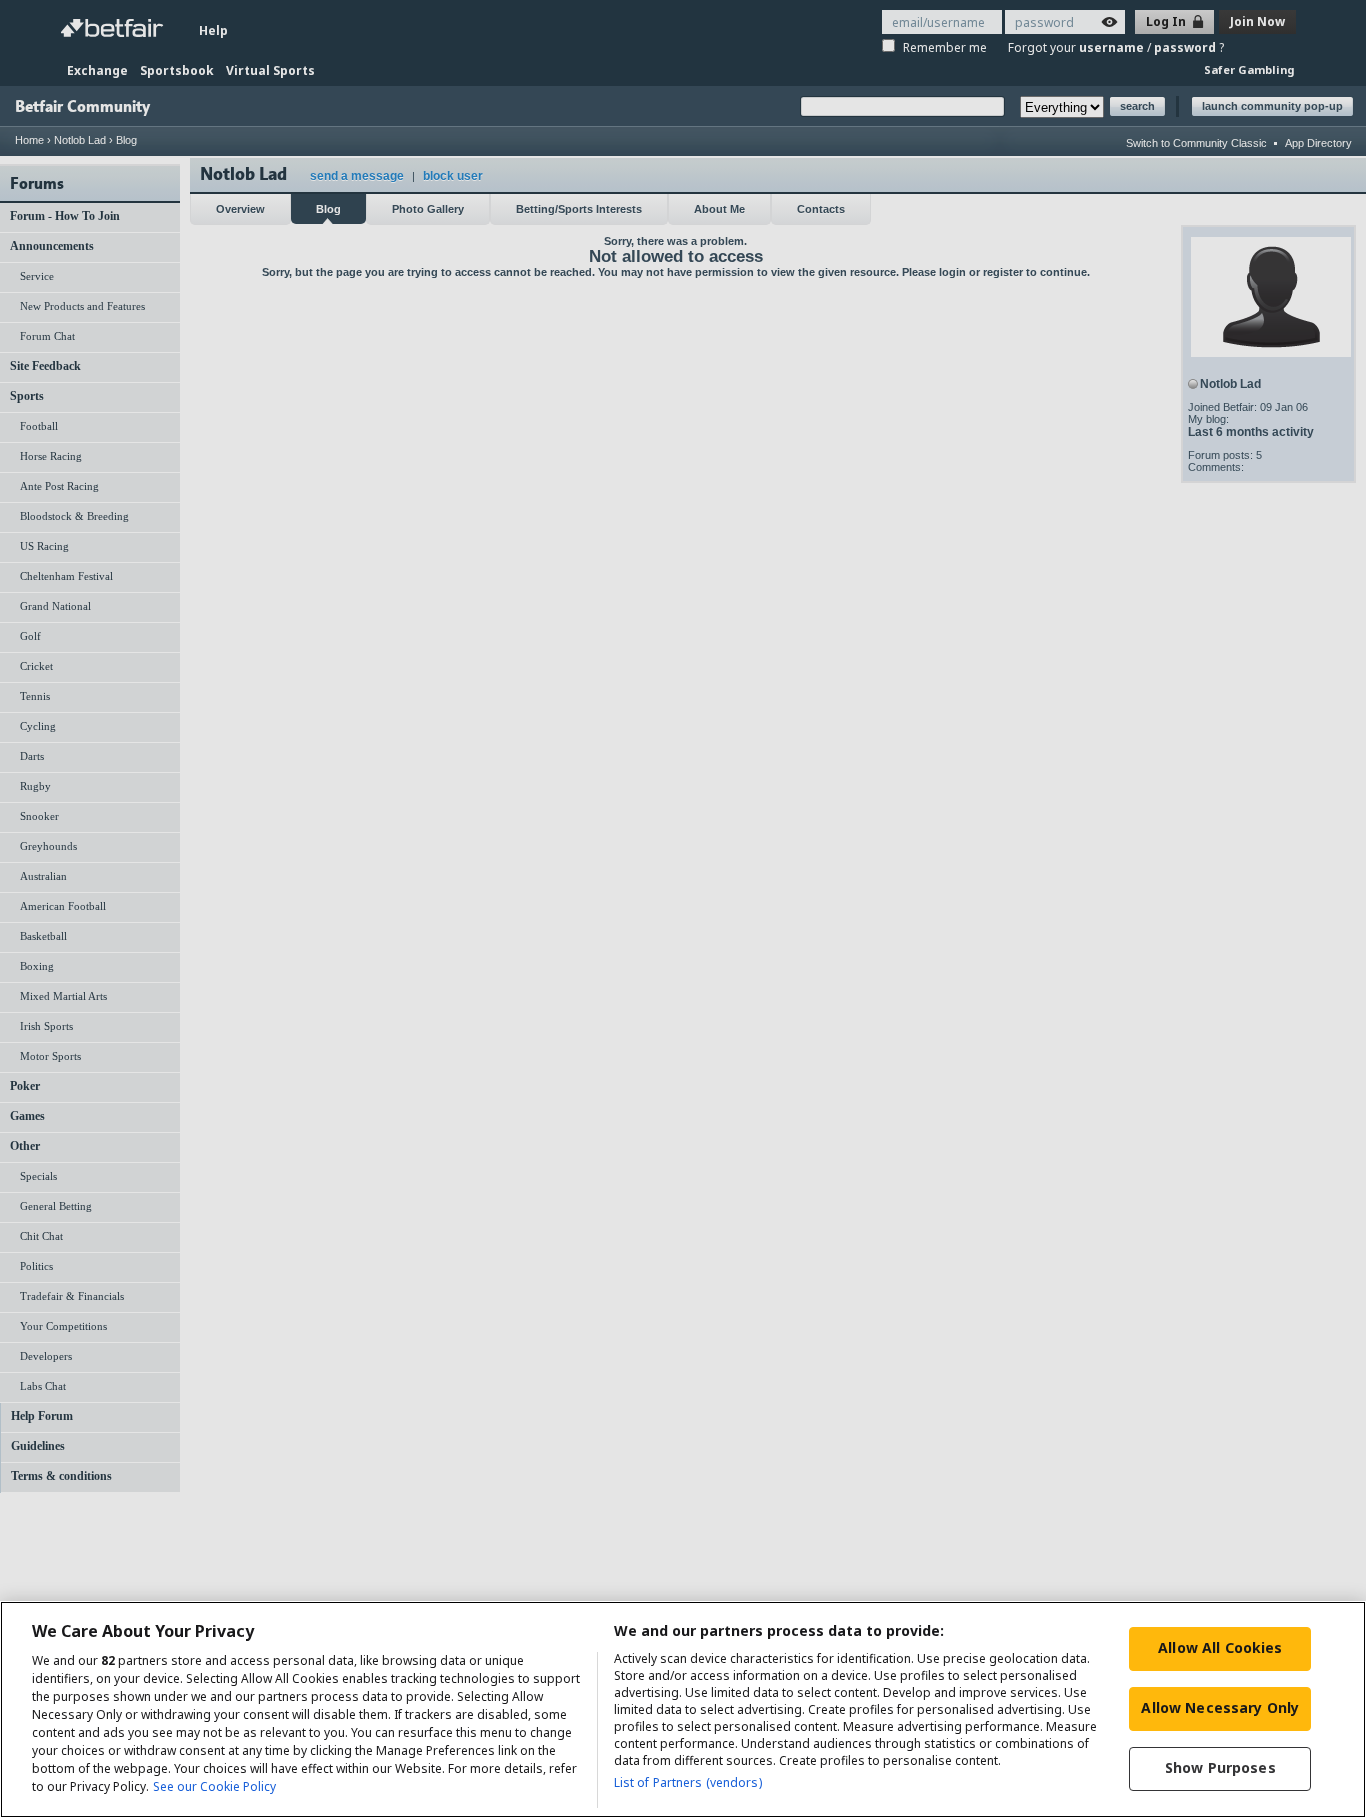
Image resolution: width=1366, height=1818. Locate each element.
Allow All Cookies (1220, 1647)
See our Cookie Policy (214, 1786)
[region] (683, 1709)
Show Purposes (1220, 1767)
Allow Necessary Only (1220, 1707)
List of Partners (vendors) (688, 1782)
